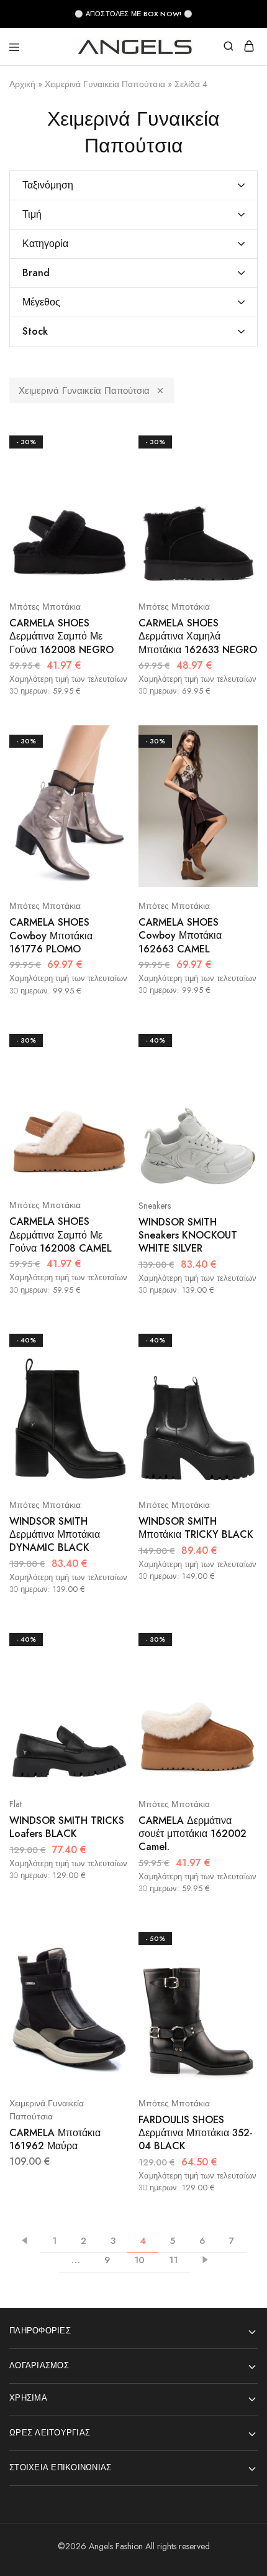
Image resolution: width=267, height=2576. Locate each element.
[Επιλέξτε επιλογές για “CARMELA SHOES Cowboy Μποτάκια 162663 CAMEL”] (235, 740)
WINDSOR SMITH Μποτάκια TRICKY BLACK (196, 1528)
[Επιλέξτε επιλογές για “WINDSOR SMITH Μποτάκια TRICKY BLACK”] (235, 1339)
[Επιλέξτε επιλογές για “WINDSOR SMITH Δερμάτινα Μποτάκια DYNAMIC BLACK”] (106, 1339)
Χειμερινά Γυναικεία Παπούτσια (105, 84)
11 (173, 2260)
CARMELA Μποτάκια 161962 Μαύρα (55, 2139)
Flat (16, 1804)
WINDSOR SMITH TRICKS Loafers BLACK (67, 1827)
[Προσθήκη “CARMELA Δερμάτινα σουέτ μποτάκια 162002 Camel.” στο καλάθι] (235, 1684)
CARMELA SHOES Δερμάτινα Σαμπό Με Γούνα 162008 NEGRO (61, 636)
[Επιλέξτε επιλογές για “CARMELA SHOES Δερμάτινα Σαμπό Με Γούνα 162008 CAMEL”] (106, 1039)
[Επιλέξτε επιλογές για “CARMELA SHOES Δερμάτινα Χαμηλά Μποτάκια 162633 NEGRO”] (235, 440)
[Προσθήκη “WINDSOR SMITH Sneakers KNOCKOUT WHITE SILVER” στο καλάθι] (235, 1085)
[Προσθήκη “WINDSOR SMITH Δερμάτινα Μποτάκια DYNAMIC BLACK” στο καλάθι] (106, 1385)
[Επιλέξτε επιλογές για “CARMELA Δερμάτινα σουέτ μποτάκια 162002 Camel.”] (235, 1638)
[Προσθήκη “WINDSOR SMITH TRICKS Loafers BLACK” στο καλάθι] (106, 1684)
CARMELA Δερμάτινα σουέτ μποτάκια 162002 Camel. (192, 1834)
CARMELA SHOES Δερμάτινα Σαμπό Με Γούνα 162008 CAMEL (61, 1235)
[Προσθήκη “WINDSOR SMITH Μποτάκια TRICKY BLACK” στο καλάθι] (235, 1385)
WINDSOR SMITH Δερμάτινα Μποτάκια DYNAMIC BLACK (55, 1535)
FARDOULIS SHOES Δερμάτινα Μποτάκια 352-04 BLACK (196, 2133)
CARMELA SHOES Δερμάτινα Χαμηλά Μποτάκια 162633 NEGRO (198, 636)
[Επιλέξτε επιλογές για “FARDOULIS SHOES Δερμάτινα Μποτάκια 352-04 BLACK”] (235, 1937)
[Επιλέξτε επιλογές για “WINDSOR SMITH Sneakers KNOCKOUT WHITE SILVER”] (235, 1039)
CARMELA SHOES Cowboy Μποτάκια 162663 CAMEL (180, 936)
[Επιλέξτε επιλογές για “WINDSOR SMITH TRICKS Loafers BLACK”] (106, 1638)
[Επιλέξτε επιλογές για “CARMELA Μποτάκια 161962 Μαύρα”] (106, 1937)
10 (139, 2260)
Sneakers (155, 1206)
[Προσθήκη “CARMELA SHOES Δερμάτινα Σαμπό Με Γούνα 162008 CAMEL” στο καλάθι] (106, 1085)
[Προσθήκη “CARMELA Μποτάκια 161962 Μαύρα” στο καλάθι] (106, 1983)
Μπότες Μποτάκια (45, 607)
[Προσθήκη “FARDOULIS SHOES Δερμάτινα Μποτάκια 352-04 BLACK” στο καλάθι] (235, 1983)
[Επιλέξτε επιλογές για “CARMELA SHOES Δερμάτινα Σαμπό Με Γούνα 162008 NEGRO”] (106, 440)
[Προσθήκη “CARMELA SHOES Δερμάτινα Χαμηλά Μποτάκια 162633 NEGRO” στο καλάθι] (235, 487)
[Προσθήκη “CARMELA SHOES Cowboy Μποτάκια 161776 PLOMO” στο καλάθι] (106, 786)
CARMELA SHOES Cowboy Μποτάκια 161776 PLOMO (51, 936)
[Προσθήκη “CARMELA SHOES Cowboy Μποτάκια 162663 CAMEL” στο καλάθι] (235, 786)
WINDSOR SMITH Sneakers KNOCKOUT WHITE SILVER (188, 1235)
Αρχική (22, 84)
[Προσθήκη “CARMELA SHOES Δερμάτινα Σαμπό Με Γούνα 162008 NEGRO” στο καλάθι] (106, 487)
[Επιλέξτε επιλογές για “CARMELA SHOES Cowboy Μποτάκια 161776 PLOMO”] (106, 740)
